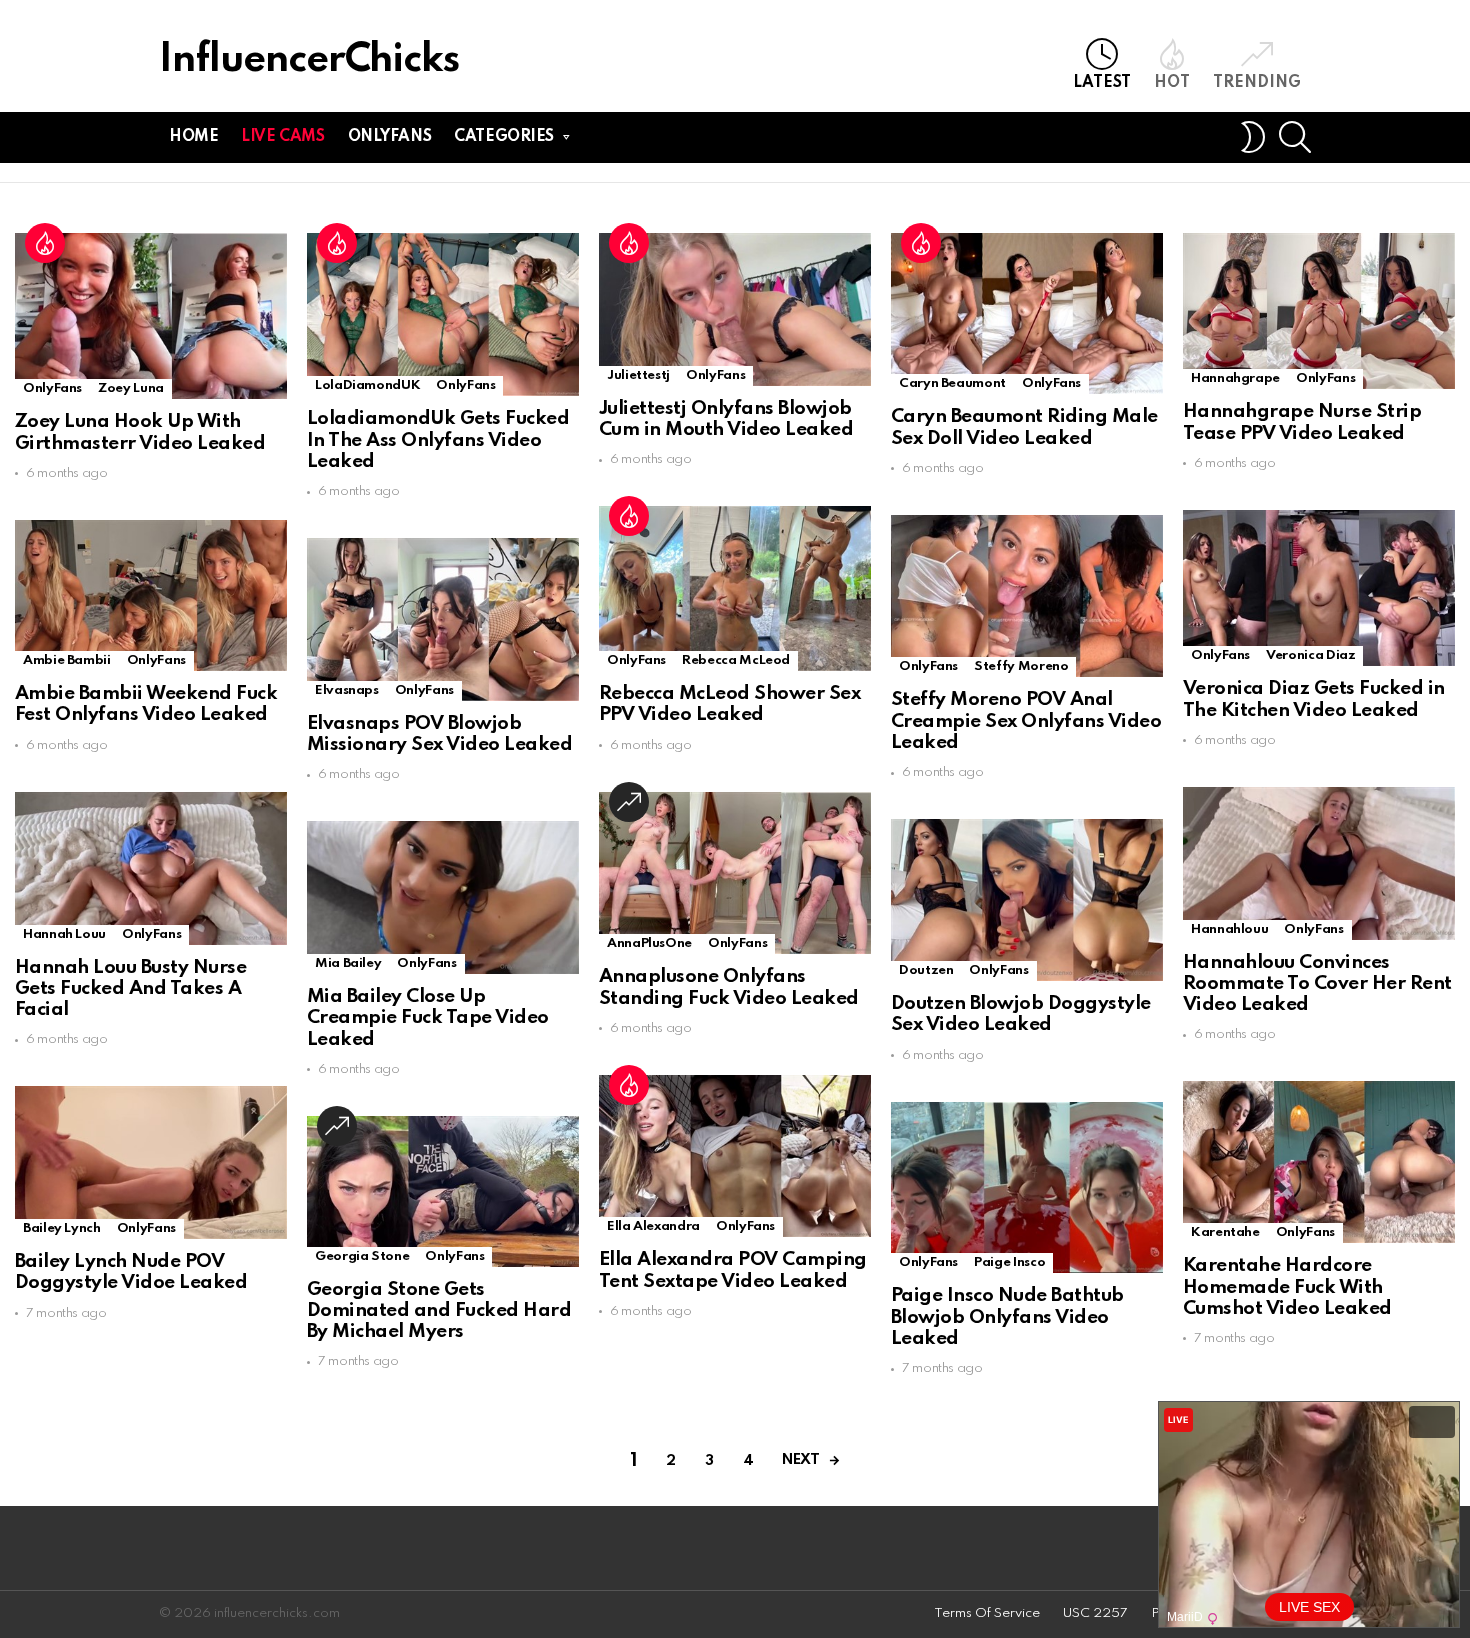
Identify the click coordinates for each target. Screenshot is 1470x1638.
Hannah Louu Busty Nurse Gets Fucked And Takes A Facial (130, 989)
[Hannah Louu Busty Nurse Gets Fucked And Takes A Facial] (151, 868)
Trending (1257, 83)
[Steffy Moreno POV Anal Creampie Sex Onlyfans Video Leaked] (1027, 596)
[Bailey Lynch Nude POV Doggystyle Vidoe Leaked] (151, 1162)
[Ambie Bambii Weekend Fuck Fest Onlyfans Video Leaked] (151, 595)
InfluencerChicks (309, 60)
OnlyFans (52, 388)
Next (800, 1460)
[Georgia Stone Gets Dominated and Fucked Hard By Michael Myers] (443, 1191)
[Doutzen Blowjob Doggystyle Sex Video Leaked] (1027, 900)
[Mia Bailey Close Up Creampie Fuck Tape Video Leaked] (443, 897)
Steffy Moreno (1021, 666)
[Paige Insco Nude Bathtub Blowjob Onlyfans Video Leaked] (1027, 1188)
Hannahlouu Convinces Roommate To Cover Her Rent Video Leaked (1317, 984)
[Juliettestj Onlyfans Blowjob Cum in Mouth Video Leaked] (735, 309)
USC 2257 (1095, 1613)
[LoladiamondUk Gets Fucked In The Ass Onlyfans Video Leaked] (443, 314)
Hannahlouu (1229, 929)
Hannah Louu (64, 934)
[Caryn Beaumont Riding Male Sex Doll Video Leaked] (1027, 313)
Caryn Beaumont (952, 383)
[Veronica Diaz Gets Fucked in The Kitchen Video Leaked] (1319, 588)
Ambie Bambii (67, 660)
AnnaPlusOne (649, 943)
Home (193, 137)
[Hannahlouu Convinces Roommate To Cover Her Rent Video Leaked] (1319, 863)
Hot (1172, 83)
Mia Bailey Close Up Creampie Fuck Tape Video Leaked (428, 1018)
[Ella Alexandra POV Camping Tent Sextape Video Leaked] (735, 1156)
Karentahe (1225, 1232)
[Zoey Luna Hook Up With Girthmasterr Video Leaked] (151, 316)
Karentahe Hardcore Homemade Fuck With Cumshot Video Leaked (1287, 1287)
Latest (1102, 83)
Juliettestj (638, 375)
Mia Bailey (348, 963)
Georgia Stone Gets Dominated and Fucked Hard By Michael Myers (439, 1311)
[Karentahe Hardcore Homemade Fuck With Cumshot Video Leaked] (1319, 1162)
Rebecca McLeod (736, 660)
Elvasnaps (347, 690)
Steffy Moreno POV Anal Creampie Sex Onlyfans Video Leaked (1026, 721)
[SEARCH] (1295, 137)
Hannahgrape (1235, 378)
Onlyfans (390, 137)
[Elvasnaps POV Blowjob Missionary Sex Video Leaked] (443, 619)
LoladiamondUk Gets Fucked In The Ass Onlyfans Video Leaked (438, 440)
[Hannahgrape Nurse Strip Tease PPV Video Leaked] (1319, 311)
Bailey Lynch (62, 1228)
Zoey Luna (131, 388)
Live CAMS (282, 137)
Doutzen (926, 970)
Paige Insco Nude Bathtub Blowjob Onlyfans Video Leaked (1007, 1317)
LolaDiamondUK (367, 385)
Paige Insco (1009, 1262)
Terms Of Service (987, 1613)
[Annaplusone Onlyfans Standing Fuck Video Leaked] (735, 873)
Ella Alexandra (653, 1226)
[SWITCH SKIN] (1253, 137)
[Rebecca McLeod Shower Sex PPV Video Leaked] (735, 588)
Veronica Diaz (1310, 655)
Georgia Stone (362, 1256)
